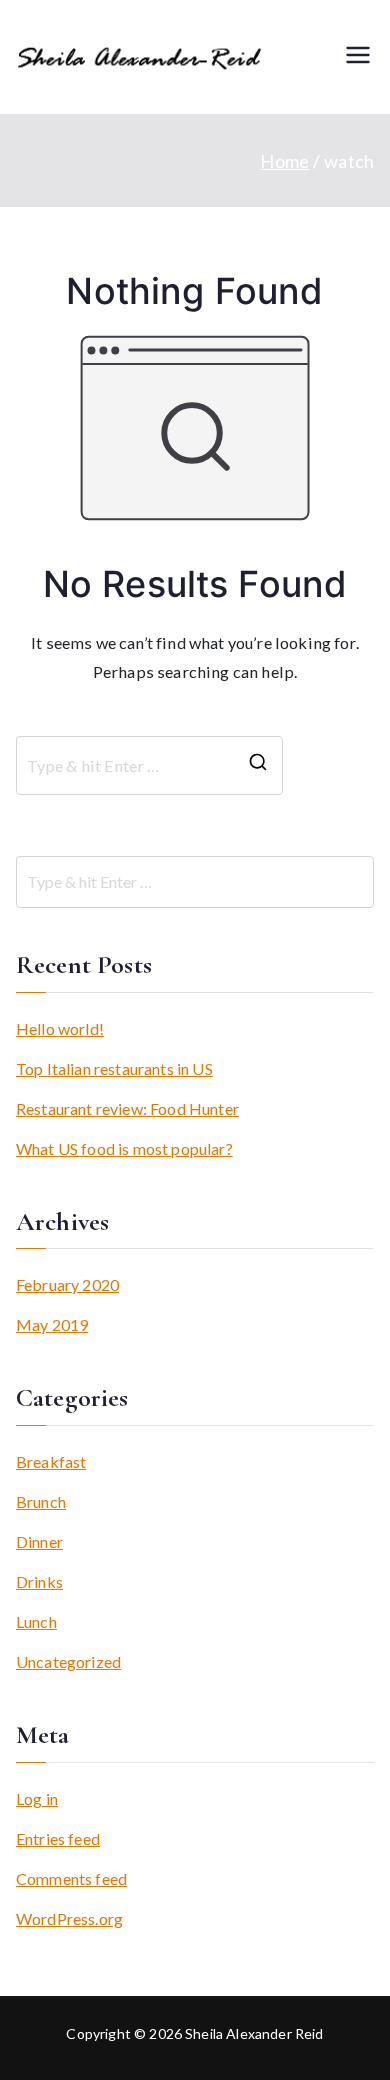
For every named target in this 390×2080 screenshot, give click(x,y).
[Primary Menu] (358, 56)
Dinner (39, 1541)
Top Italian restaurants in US (114, 1068)
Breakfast (51, 1461)
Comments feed (71, 1878)
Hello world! (60, 1028)
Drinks (39, 1581)
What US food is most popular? (124, 1148)
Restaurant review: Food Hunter (127, 1108)
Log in (37, 1798)
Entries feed (58, 1838)
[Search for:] (195, 882)
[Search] (258, 765)
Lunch (36, 1621)
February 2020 (67, 1284)
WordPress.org (69, 1918)
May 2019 (52, 1324)
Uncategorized (68, 1661)
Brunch (41, 1501)
